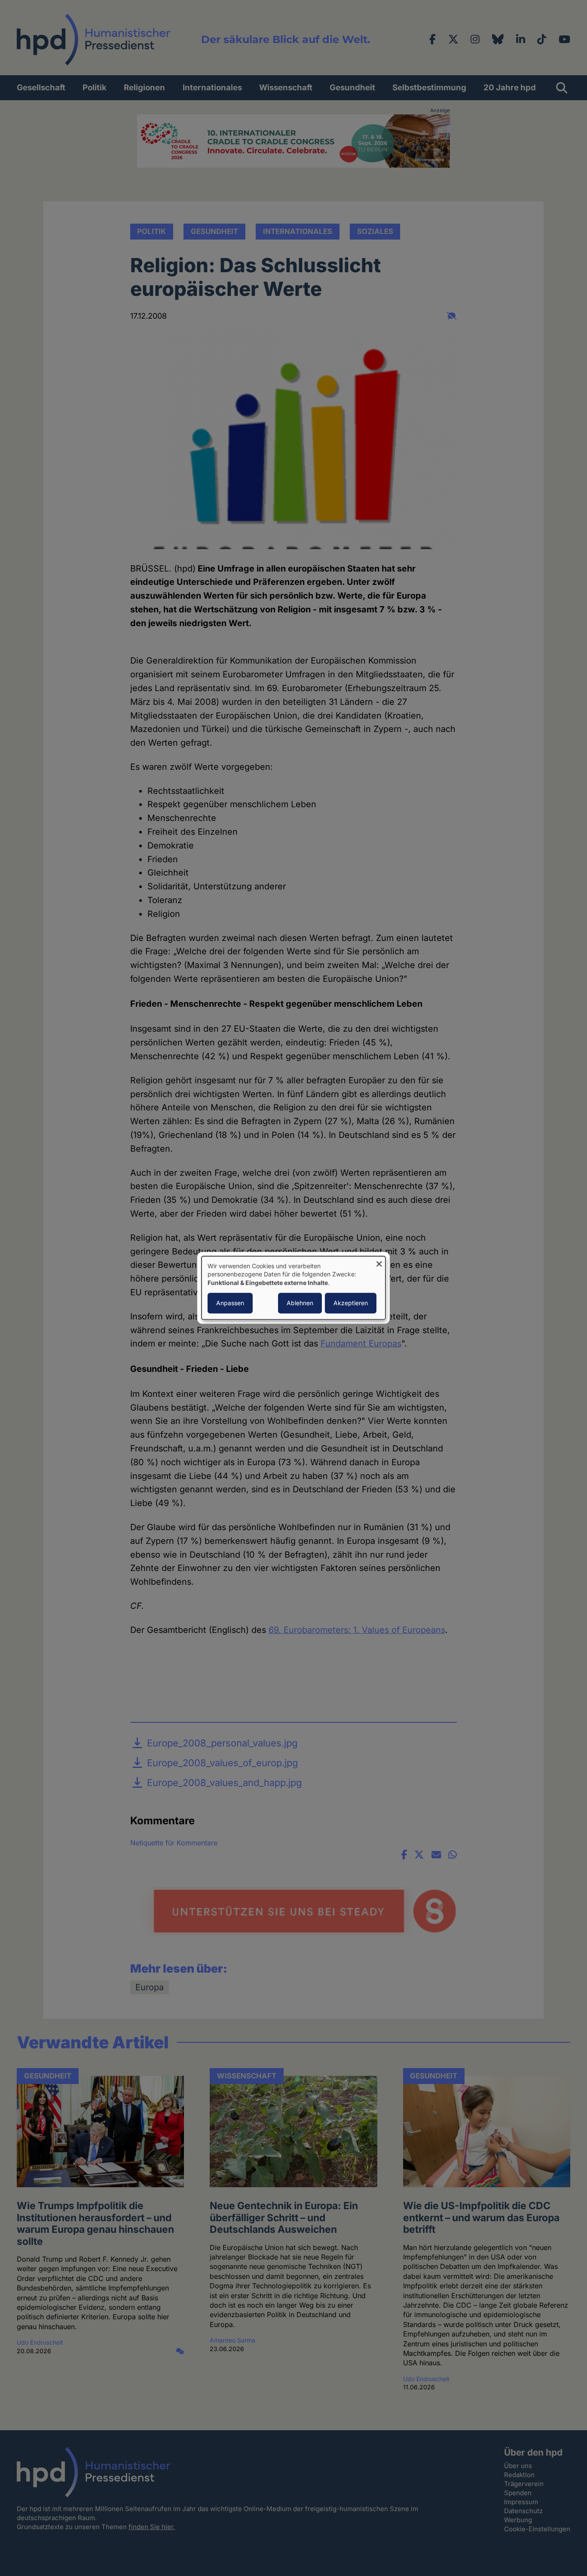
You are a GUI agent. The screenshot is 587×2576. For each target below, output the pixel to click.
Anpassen (230, 1303)
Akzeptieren (351, 1303)
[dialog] (293, 1288)
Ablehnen (300, 1303)
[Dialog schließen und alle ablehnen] (379, 1262)
